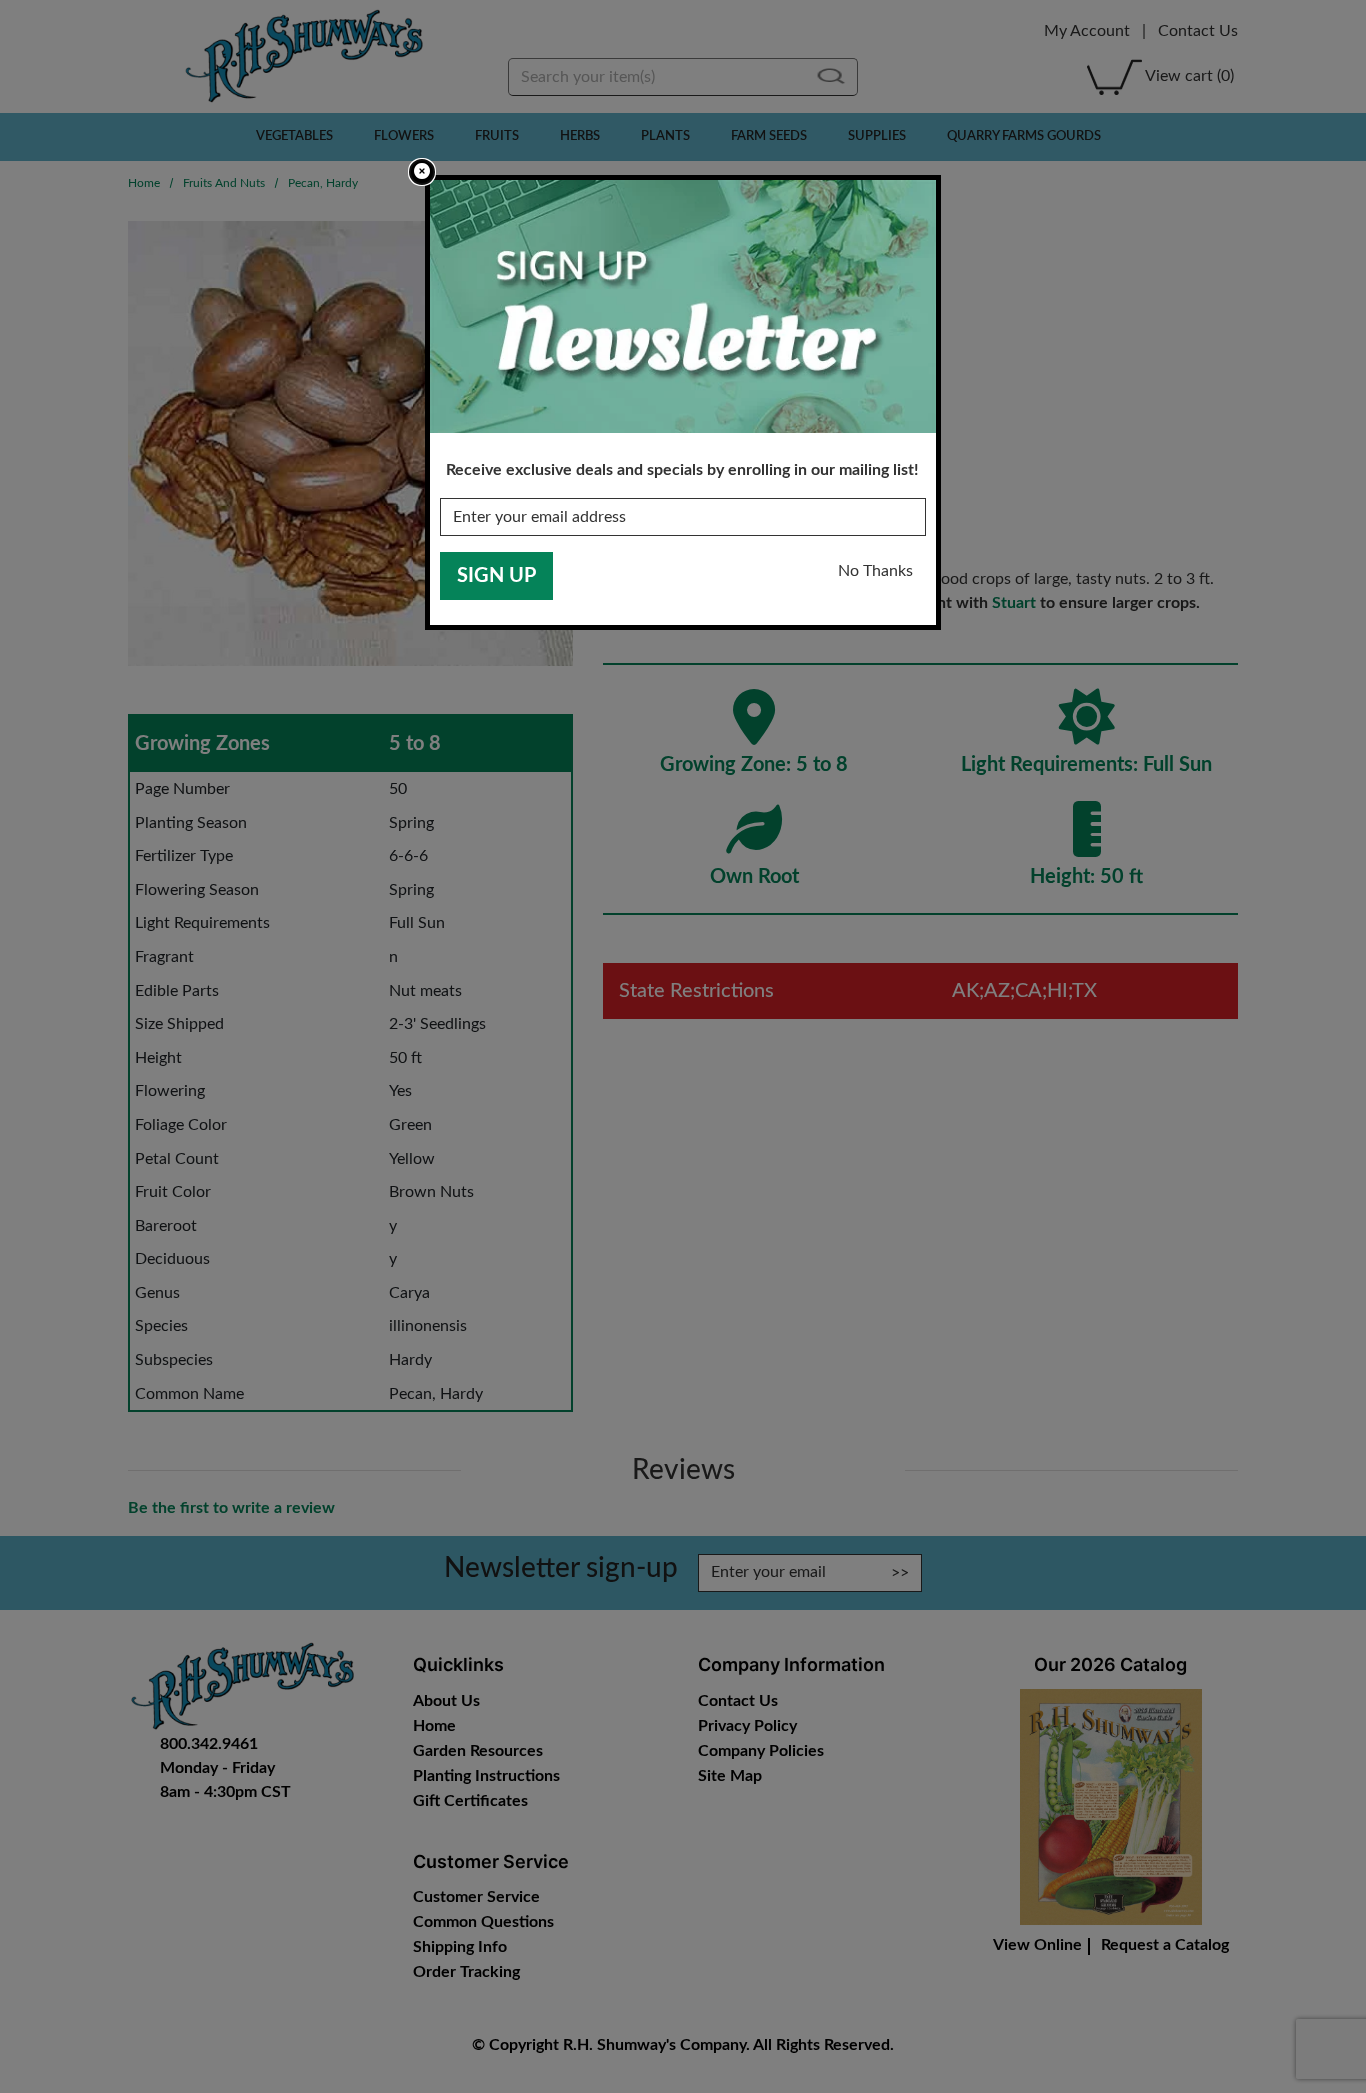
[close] (422, 172)
